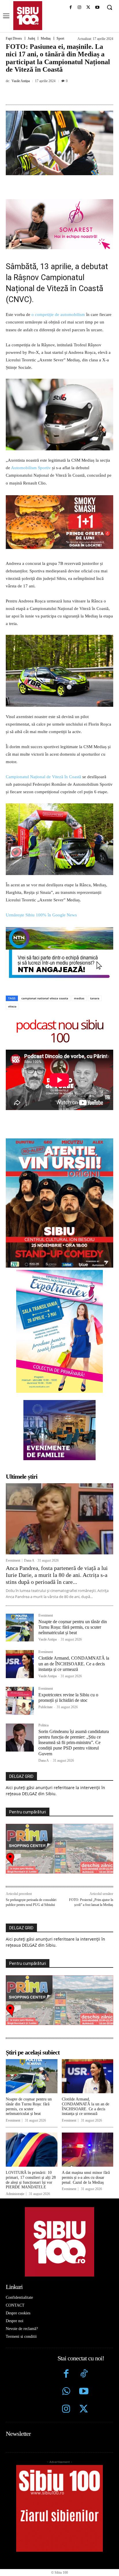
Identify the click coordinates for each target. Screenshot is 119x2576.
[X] (88, 8)
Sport (60, 38)
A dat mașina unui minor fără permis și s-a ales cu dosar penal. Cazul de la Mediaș (86, 2127)
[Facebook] (71, 8)
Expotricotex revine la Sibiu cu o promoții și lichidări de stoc (68, 1647)
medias (79, 948)
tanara (95, 948)
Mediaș (46, 38)
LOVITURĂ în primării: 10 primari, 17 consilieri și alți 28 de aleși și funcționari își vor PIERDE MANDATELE (31, 2130)
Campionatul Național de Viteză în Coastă (43, 726)
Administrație (15, 2144)
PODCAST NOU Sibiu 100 (59, 981)
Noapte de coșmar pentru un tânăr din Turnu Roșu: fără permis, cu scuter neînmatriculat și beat (73, 1577)
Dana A (29, 1510)
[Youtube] (97, 8)
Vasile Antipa (21, 81)
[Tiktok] (84, 2324)
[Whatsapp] (66, 2342)
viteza (12, 956)
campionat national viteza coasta (45, 948)
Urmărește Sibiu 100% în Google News (41, 865)
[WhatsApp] (70, 94)
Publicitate (45, 1657)
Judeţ (31, 38)
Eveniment (13, 1510)
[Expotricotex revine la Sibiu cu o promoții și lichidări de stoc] (20, 1651)
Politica (43, 1675)
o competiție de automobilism (58, 315)
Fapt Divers (14, 38)
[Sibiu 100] (28, 16)
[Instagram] (80, 8)
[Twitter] (84, 2359)
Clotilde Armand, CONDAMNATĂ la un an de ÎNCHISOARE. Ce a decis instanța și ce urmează (74, 1613)
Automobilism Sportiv (31, 468)
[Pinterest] (56, 94)
